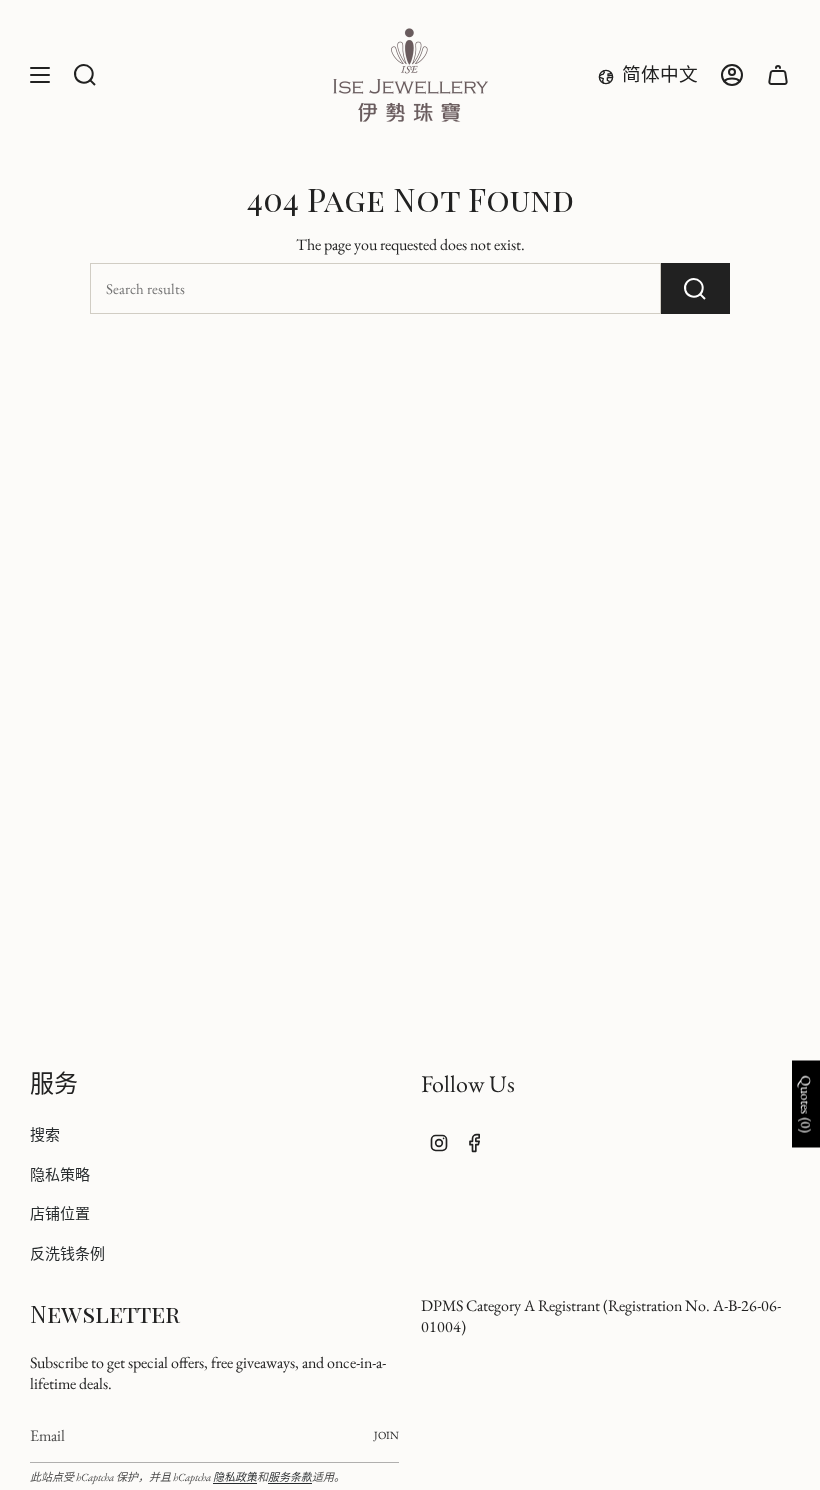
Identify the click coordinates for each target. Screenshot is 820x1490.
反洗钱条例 (67, 1253)
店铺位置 (60, 1213)
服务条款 (290, 1477)
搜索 (45, 1134)
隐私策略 (60, 1174)
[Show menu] (40, 75)
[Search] (695, 288)
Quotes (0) (806, 1103)
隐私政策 (235, 1477)
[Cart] (778, 75)
